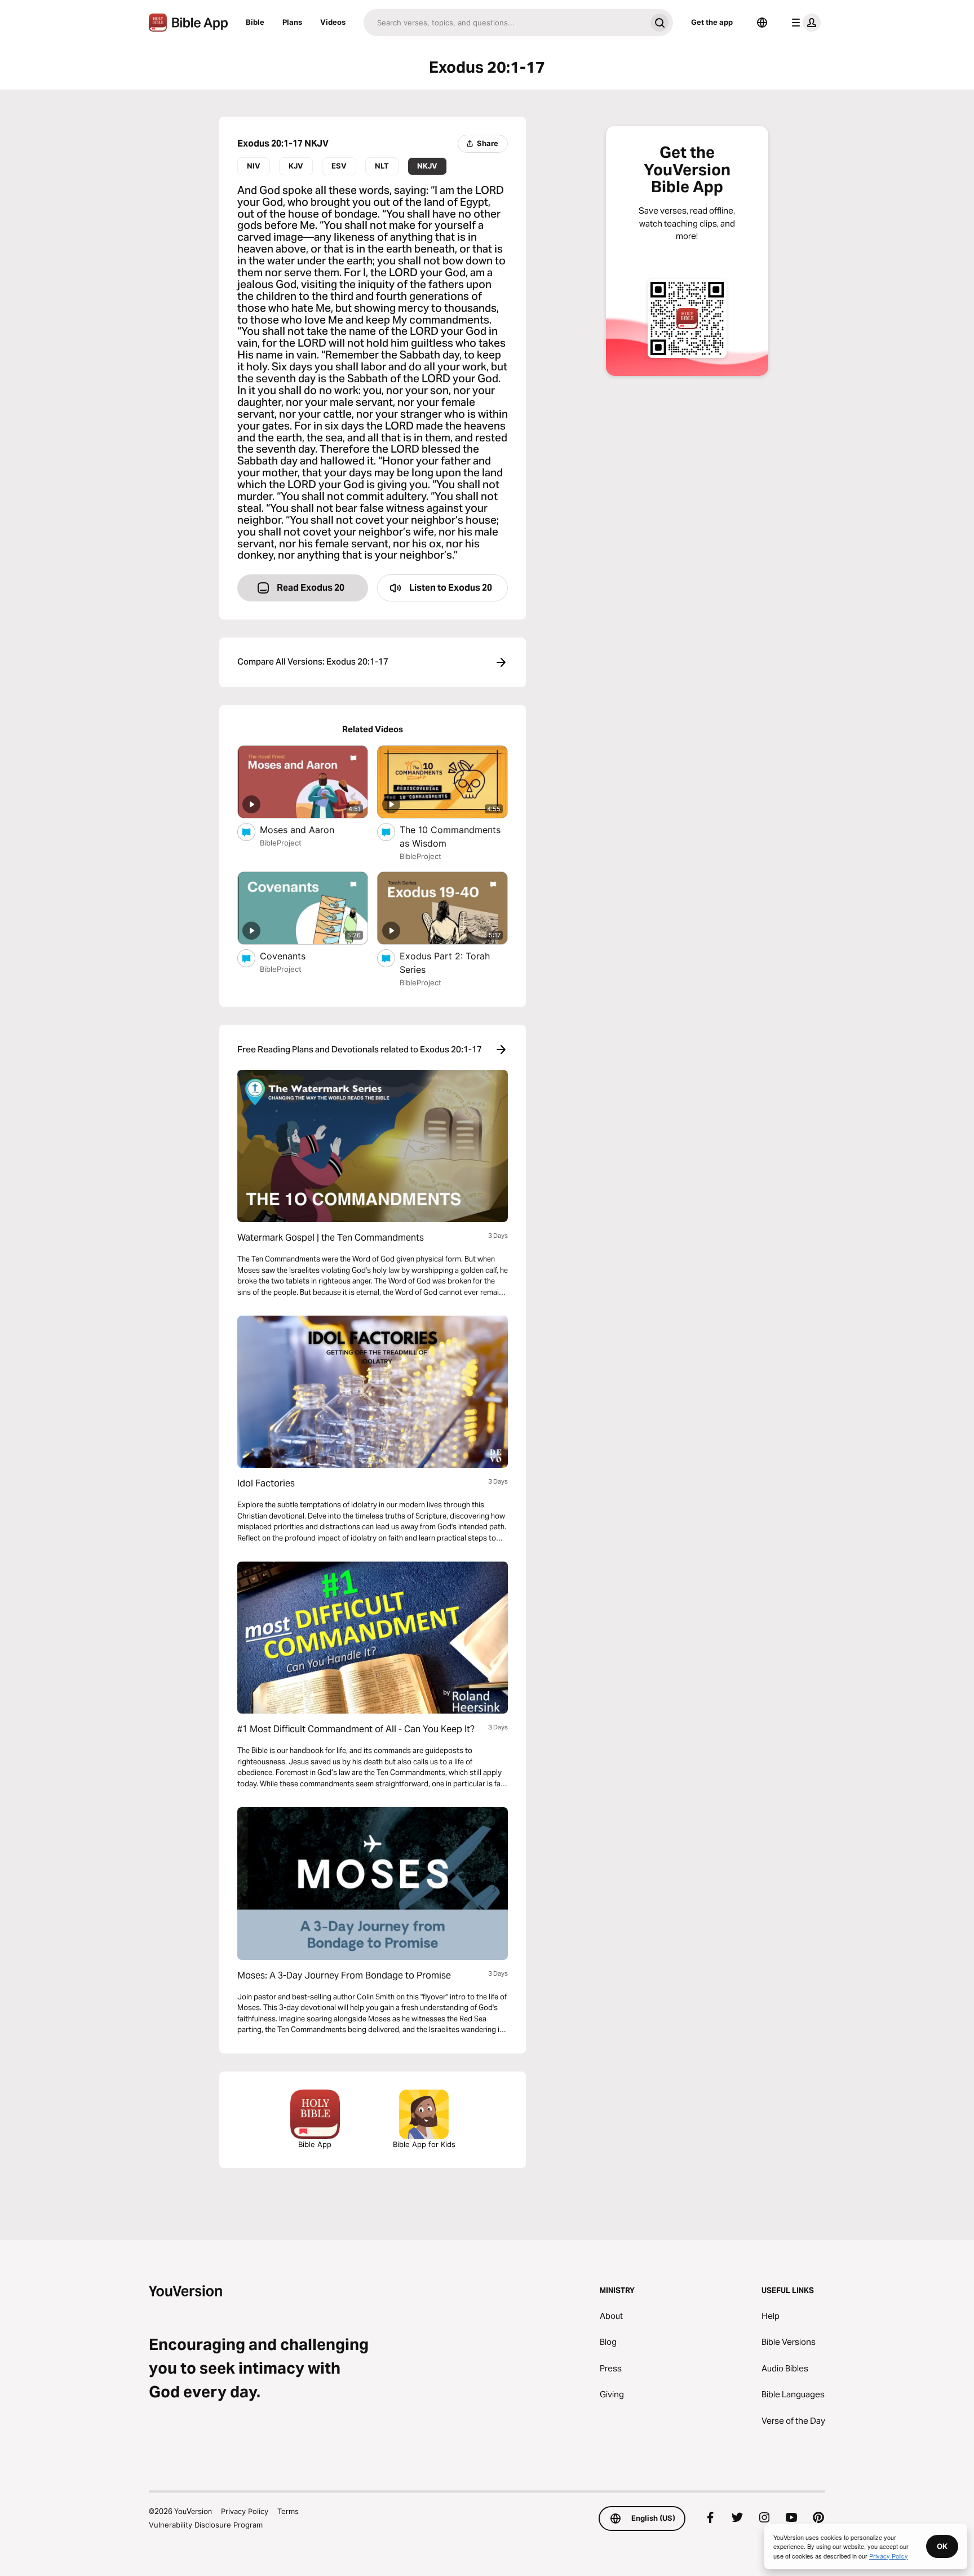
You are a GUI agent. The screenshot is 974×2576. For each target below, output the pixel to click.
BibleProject (281, 843)
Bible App (315, 2144)
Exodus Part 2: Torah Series (445, 963)
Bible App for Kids (424, 2144)
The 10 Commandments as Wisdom (450, 836)
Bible (255, 22)
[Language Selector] (762, 23)
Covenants (295, 956)
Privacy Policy (245, 2511)
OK (942, 2546)
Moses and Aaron (308, 829)
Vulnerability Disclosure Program (206, 2525)
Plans (292, 22)
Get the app (712, 22)
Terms (288, 2511)
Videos (333, 22)
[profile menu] (804, 23)
